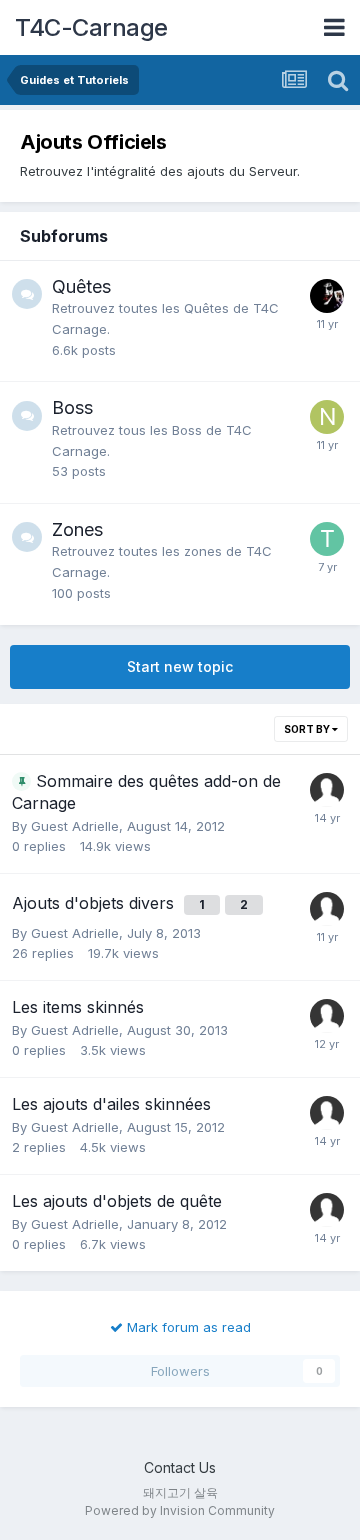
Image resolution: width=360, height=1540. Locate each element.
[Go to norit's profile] (327, 417)
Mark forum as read (187, 1327)
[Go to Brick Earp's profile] (327, 296)
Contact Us (180, 1467)
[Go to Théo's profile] (327, 539)
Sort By (308, 729)
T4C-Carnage (91, 27)
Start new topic (180, 666)
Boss (72, 407)
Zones (77, 529)
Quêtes (81, 286)
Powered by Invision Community (180, 1510)
